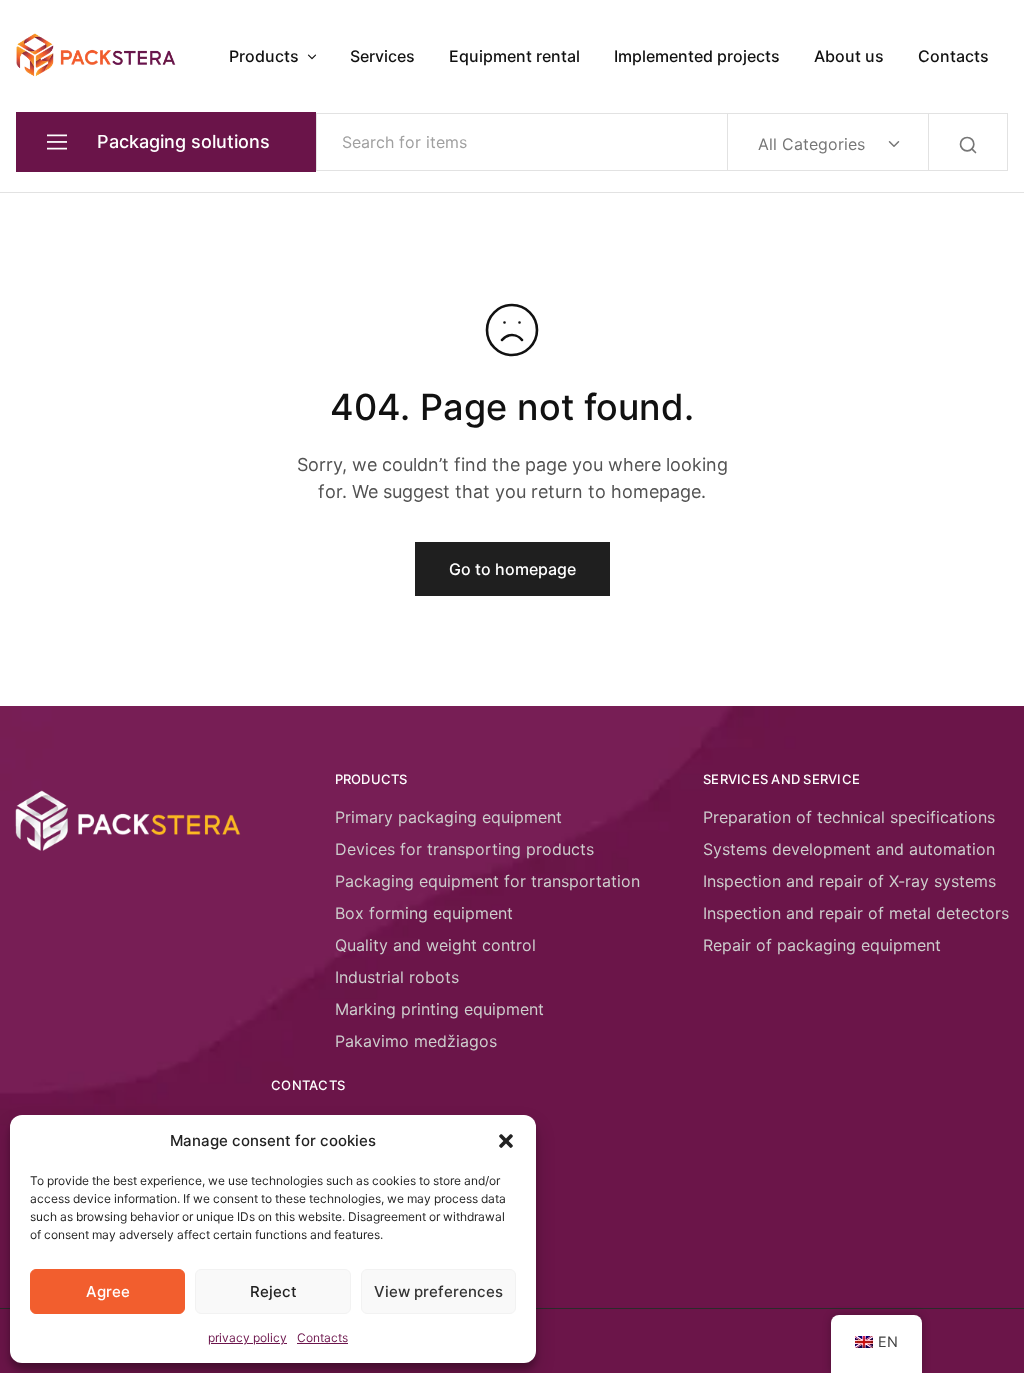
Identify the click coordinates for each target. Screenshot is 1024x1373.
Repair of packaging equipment (822, 945)
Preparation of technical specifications (849, 817)
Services (382, 56)
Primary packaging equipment (448, 817)
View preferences (438, 1291)
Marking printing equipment (439, 1009)
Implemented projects (697, 56)
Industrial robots (397, 977)
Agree (108, 1291)
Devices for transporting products (464, 849)
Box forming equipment (424, 913)
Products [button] (264, 56)
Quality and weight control (435, 945)
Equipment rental (514, 56)
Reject (273, 1291)
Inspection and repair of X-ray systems (849, 881)
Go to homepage (512, 569)
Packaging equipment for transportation (487, 881)
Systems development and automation (849, 849)
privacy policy (247, 1337)
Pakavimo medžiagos (416, 1041)
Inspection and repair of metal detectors (856, 913)
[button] (506, 1141)
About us (849, 56)
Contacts (322, 1337)
